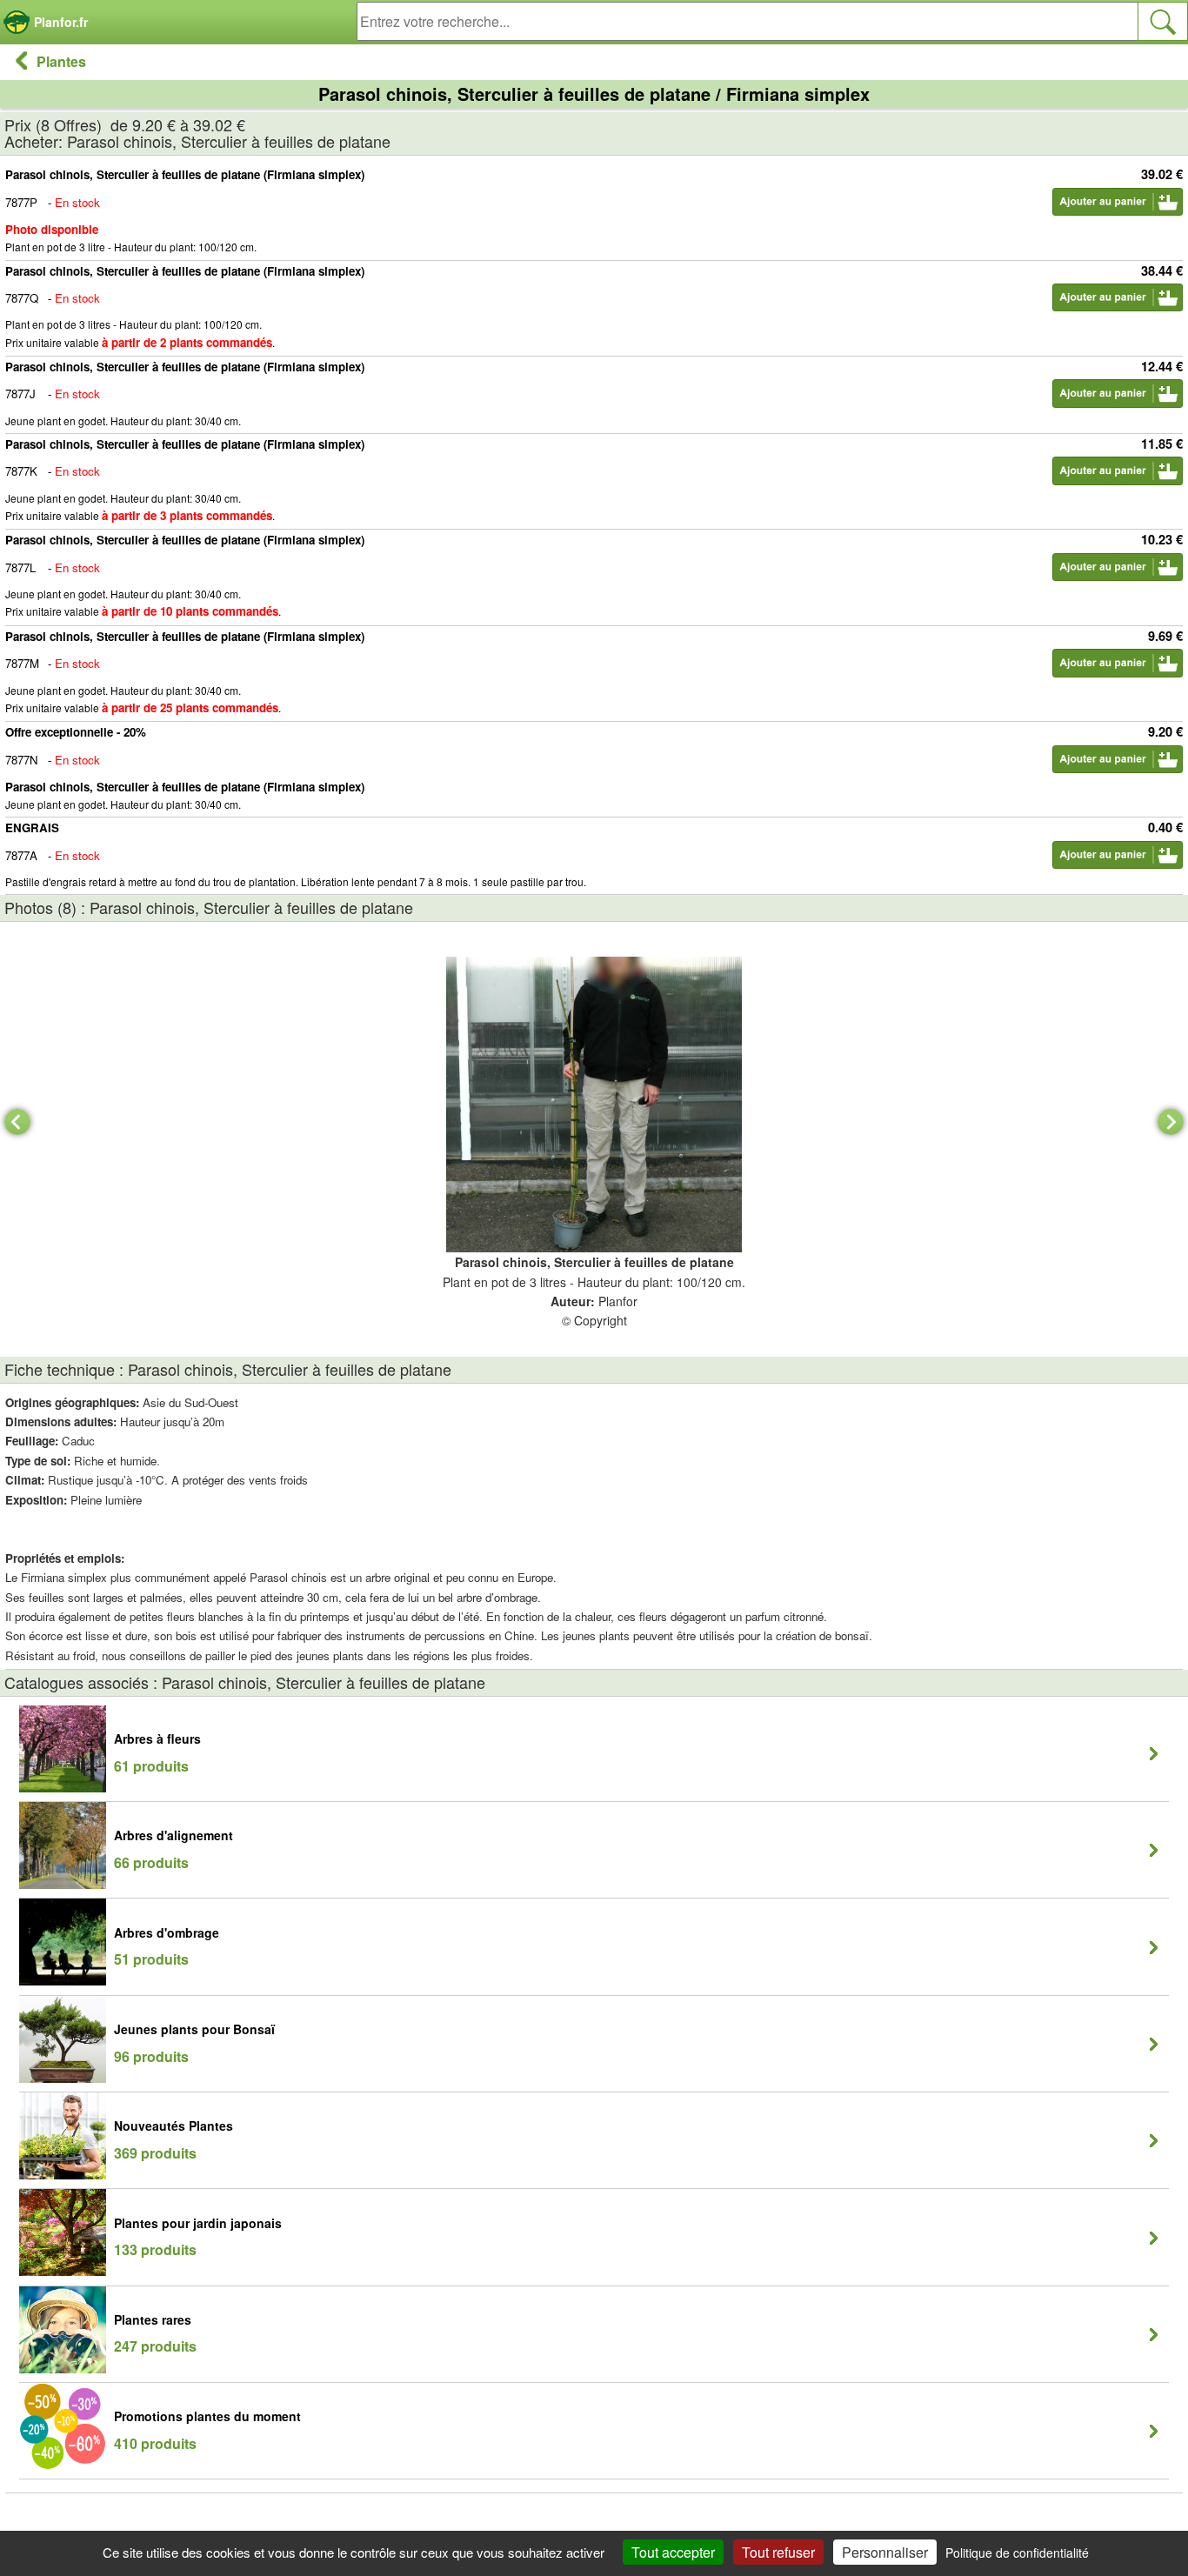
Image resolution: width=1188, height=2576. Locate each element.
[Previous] (17, 1122)
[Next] (1171, 1122)
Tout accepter (673, 2552)
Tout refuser (778, 2552)
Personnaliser (885, 2552)
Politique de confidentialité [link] (1017, 2553)
